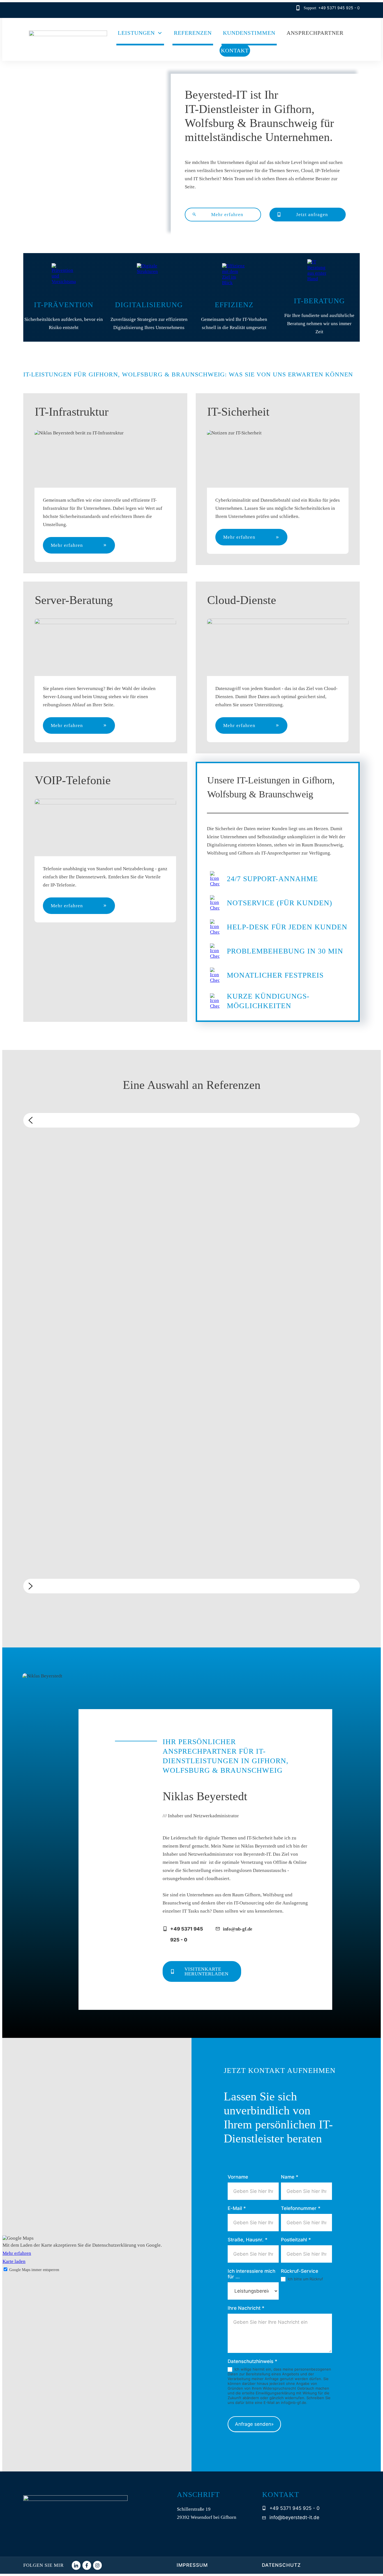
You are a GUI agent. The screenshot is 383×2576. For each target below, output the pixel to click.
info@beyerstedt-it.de (294, 2517)
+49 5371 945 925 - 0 (339, 8)
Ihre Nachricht (246, 2308)
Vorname (238, 2177)
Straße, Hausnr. (248, 2240)
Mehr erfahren (17, 2253)
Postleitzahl (296, 2240)
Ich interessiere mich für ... (252, 2274)
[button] (191, 1120)
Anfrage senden (254, 2424)
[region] (191, 1357)
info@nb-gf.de (238, 1929)
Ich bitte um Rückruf (305, 2279)
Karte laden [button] (14, 2261)
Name (290, 2177)
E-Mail (237, 2208)
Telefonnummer (301, 2208)
